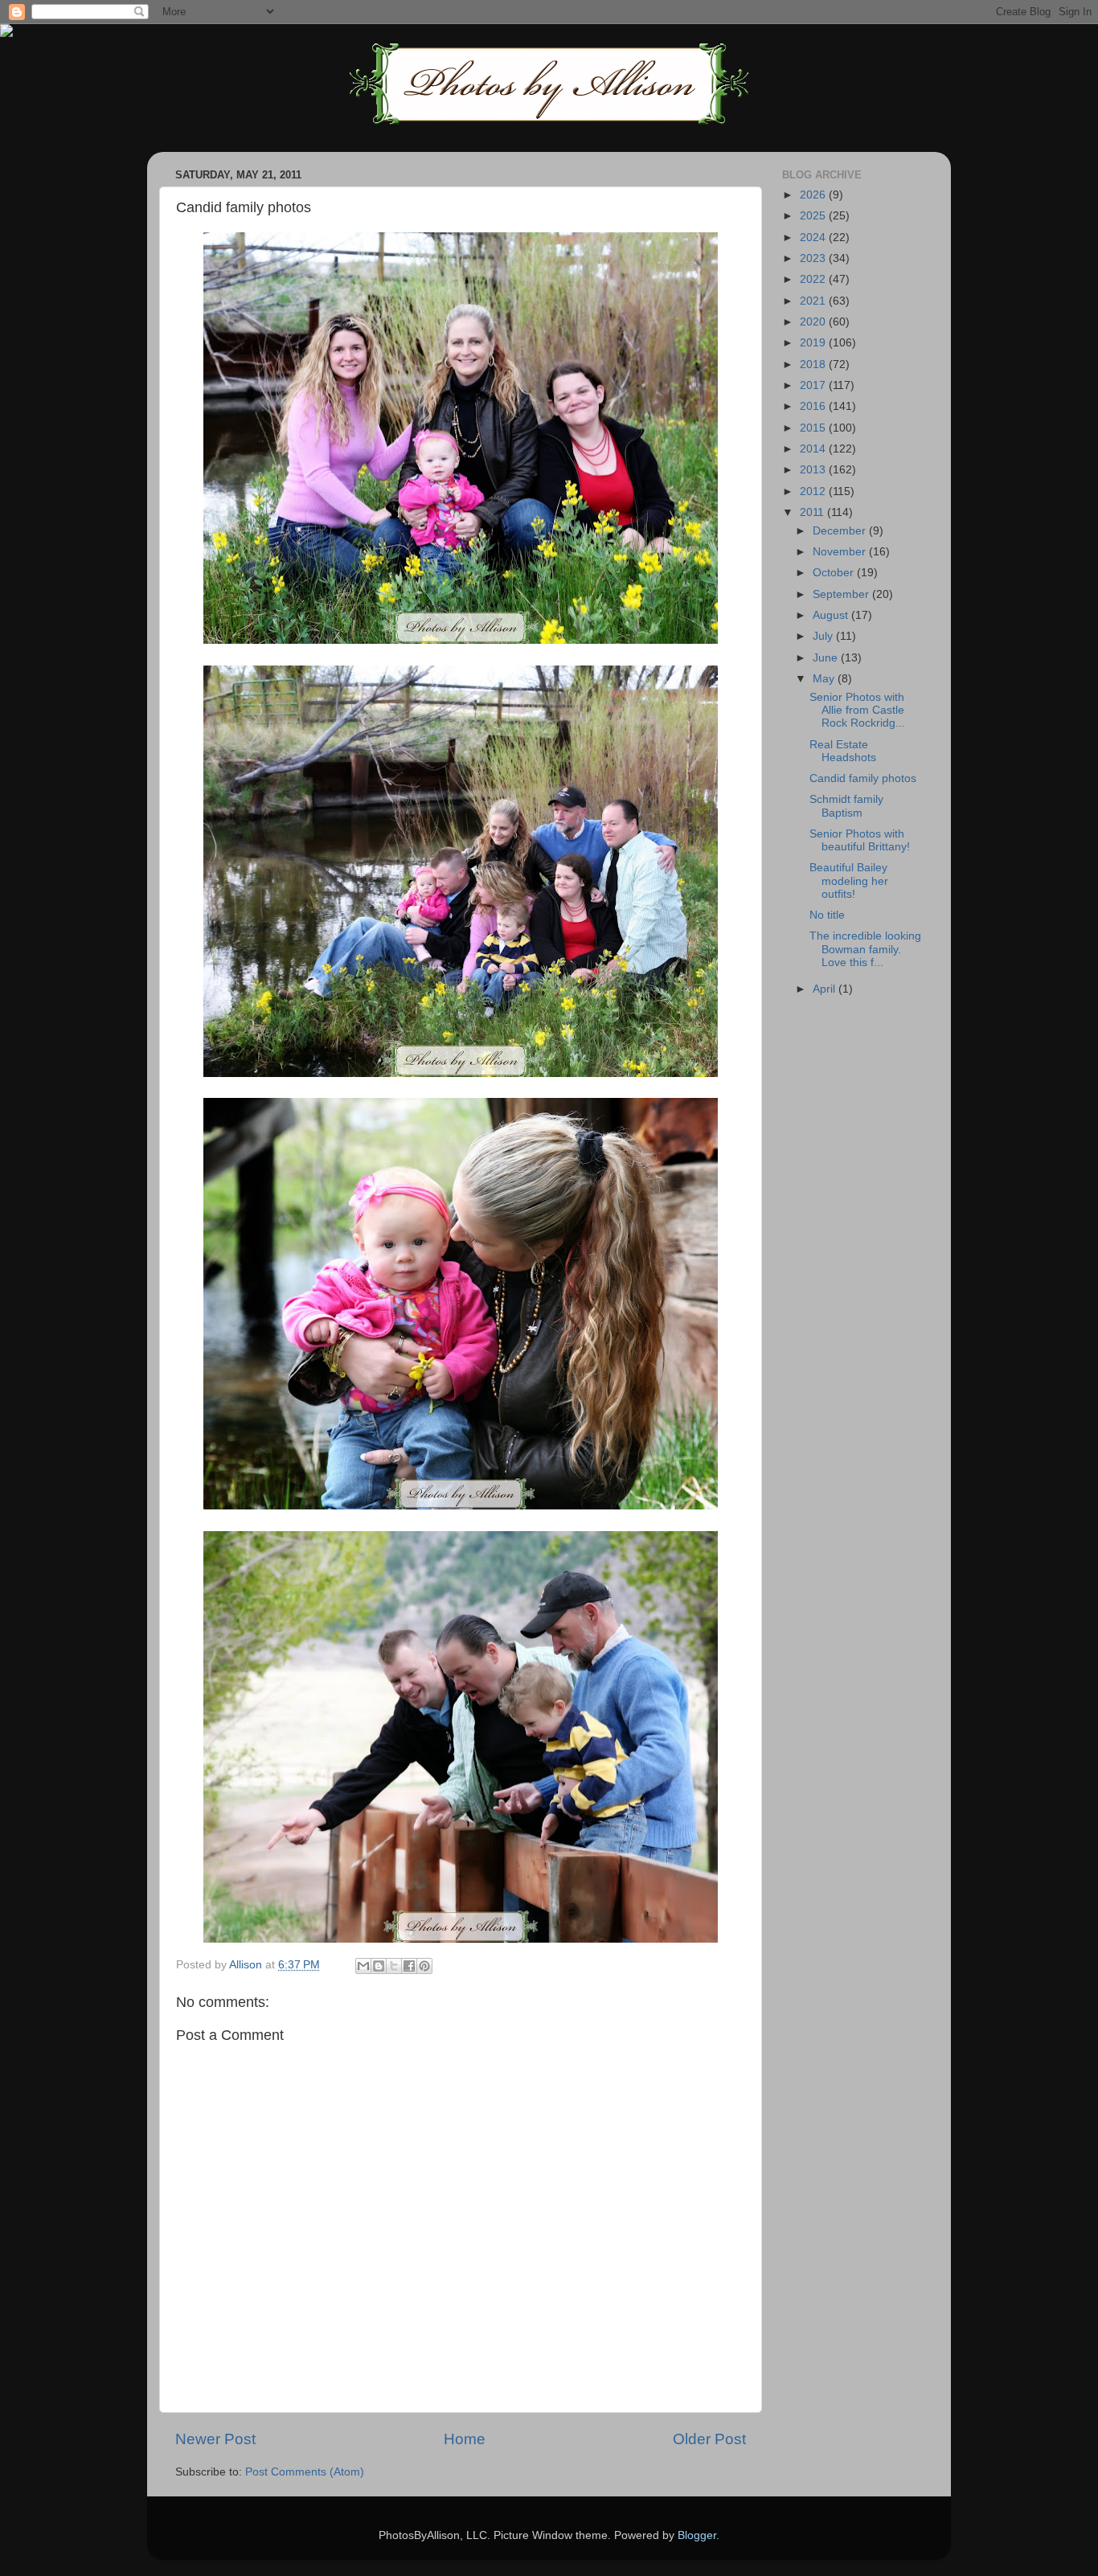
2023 (814, 258)
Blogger (697, 2535)
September (842, 594)
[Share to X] (394, 1966)
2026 (814, 195)
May (825, 679)
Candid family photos (863, 778)
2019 (814, 343)
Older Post (709, 2439)
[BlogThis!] (379, 1966)
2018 (814, 364)
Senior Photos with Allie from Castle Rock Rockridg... (857, 710)
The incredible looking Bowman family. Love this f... (865, 949)
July (824, 636)
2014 (814, 449)
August (832, 615)
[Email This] (363, 1966)
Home (465, 2439)
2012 (814, 491)
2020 (814, 322)
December (841, 531)
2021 (814, 301)
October (835, 573)
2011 (813, 512)
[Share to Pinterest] (424, 1966)
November (841, 552)
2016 (814, 406)
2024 (814, 238)
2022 (814, 279)
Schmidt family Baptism (846, 806)
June (827, 658)
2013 (814, 470)
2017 (814, 385)
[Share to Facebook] (409, 1966)
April (826, 989)
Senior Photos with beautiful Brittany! (860, 840)
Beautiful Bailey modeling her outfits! (849, 881)
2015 (814, 428)
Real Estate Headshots (843, 751)
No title (827, 915)
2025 (814, 216)
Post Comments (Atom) (305, 2472)
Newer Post (215, 2439)
